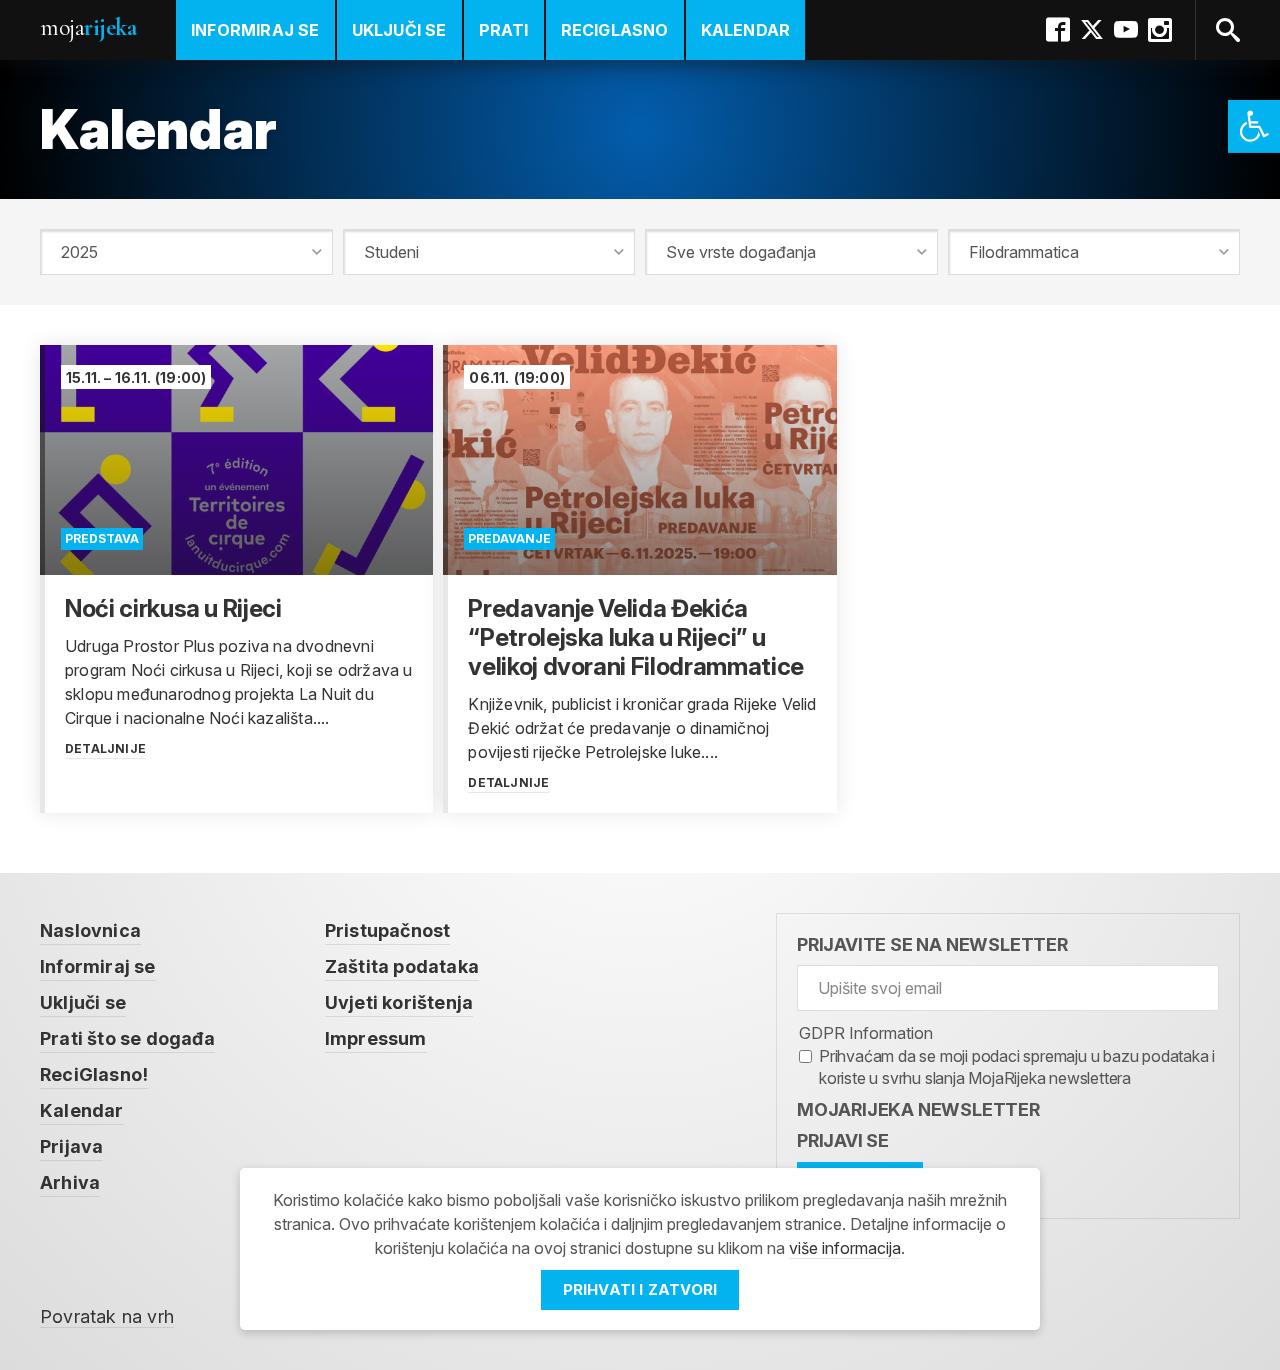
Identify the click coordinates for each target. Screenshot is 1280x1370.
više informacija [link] (845, 1248)
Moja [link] (88, 27)
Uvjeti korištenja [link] (399, 1002)
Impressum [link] (376, 1038)
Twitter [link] (1092, 30)
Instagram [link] (1160, 30)
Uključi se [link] (399, 30)
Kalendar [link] (746, 30)
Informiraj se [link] (255, 30)
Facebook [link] (1058, 30)
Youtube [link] (1126, 30)
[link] (1254, 126)
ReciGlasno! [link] (94, 1074)
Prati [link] (504, 30)
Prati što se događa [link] (127, 1038)
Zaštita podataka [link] (402, 966)
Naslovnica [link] (90, 930)
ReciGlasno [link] (615, 30)
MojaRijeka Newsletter (918, 1109)
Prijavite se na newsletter (932, 944)
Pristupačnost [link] (388, 930)
